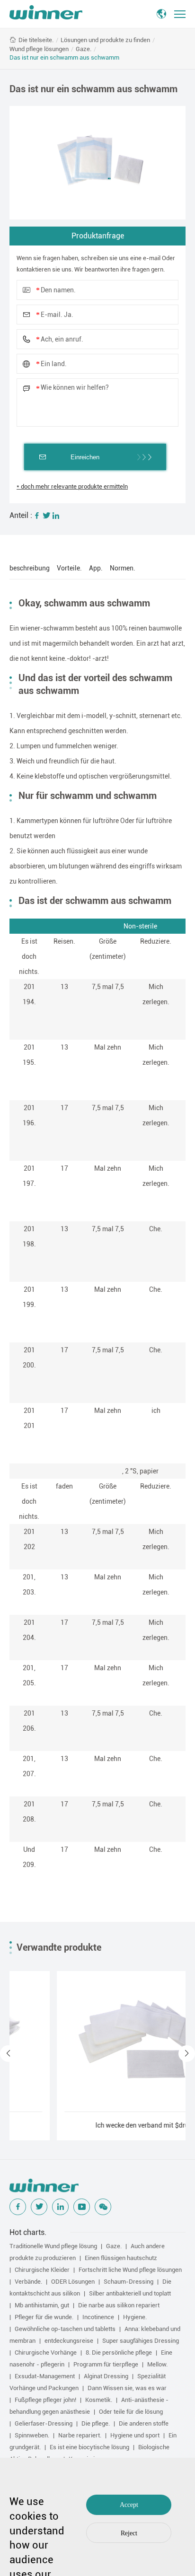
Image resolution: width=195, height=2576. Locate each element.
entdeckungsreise (69, 2341)
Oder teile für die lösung (131, 2412)
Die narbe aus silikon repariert (119, 2305)
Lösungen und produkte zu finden (105, 40)
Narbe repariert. (80, 2435)
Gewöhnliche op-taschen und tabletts (65, 2329)
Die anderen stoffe (144, 2423)
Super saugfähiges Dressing (141, 2341)
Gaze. (84, 49)
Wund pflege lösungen (39, 49)
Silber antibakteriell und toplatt (130, 2293)
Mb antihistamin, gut (42, 2305)
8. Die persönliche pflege (119, 2353)
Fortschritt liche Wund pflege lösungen (130, 2270)
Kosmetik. (99, 2400)
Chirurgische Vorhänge (46, 2353)
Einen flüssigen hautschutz (121, 2258)
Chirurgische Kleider (42, 2270)
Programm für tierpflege (106, 2364)
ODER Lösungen (73, 2282)
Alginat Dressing (106, 2376)
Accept (129, 2505)
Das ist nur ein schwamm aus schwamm (64, 57)
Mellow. (157, 2364)
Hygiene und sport (135, 2435)
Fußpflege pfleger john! (45, 2400)
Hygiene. (135, 2317)
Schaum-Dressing (129, 2282)
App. (96, 568)
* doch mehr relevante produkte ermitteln (72, 486)
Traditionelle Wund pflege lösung (53, 2246)
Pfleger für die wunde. (44, 2317)
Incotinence (98, 2317)
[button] (8, 2054)
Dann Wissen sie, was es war (127, 2388)
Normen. (123, 568)
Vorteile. (69, 568)
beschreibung (30, 568)
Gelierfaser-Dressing (44, 2423)
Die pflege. (96, 2423)
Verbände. (28, 2282)
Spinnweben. (32, 2435)
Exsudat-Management (45, 2376)
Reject (129, 2533)
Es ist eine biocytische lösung (89, 2447)
